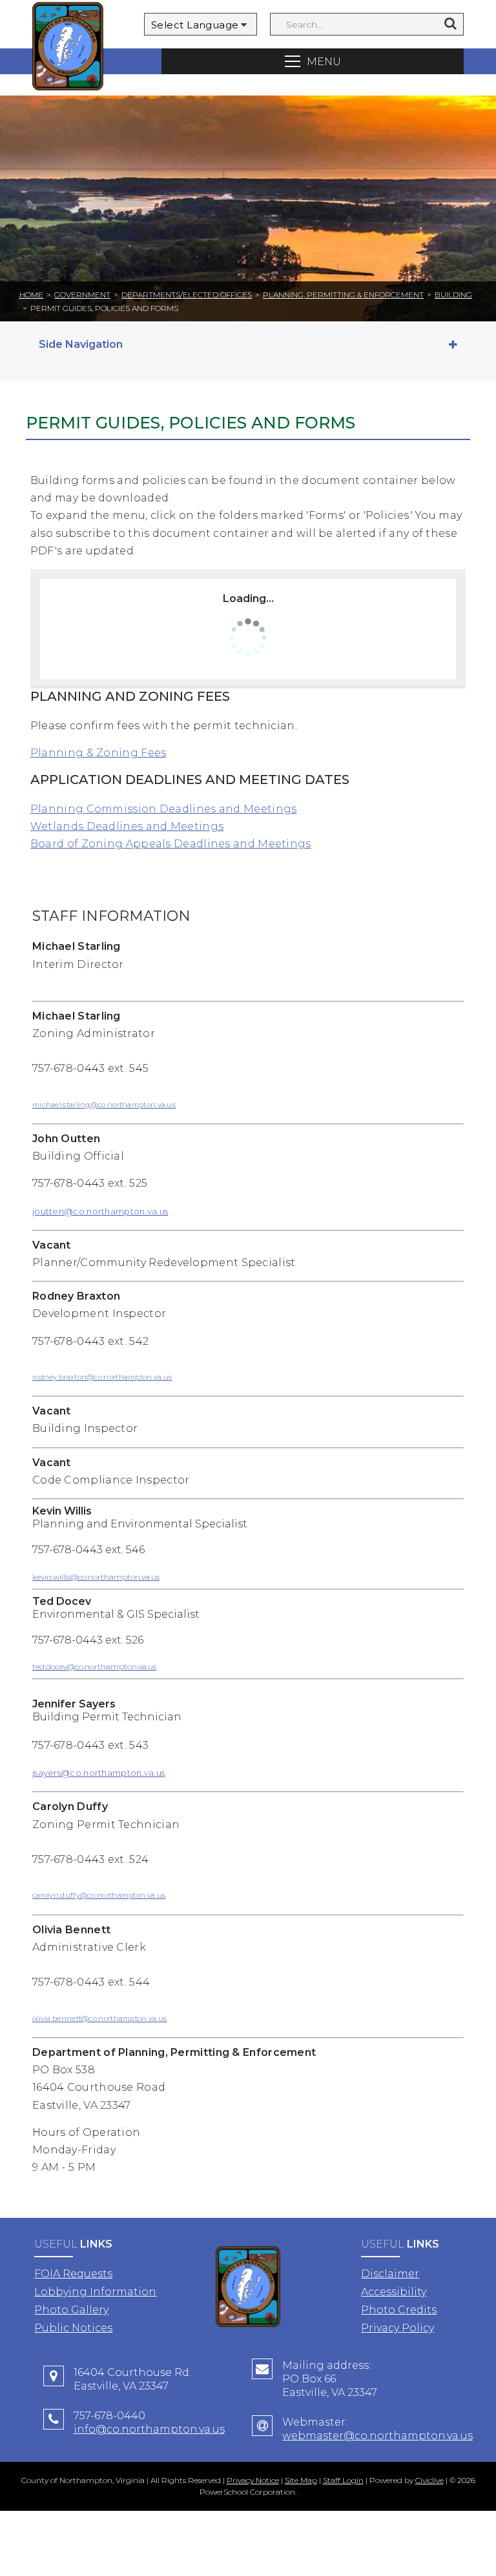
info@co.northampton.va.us (149, 2429)
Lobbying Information (95, 2292)
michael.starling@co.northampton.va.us (104, 1105)
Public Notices (73, 2328)
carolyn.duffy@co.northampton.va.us (99, 1895)
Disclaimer (390, 2274)
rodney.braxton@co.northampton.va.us (102, 1377)
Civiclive (429, 2480)
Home (31, 295)
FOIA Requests (73, 2274)
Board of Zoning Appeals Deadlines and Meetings (171, 844)
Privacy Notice (253, 2480)
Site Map (301, 2480)
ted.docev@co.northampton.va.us (94, 1666)
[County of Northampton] (68, 48)
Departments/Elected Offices (187, 295)
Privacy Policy (398, 2328)
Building (453, 295)
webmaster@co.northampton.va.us (377, 2436)
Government (82, 295)
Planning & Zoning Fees (98, 753)
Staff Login (343, 2480)
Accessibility (394, 2292)
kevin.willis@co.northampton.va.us (96, 1577)
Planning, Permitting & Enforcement (343, 295)
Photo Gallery (71, 2310)
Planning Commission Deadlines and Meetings (164, 809)
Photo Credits (399, 2310)
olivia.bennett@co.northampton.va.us (100, 2018)
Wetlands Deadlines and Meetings (127, 826)
